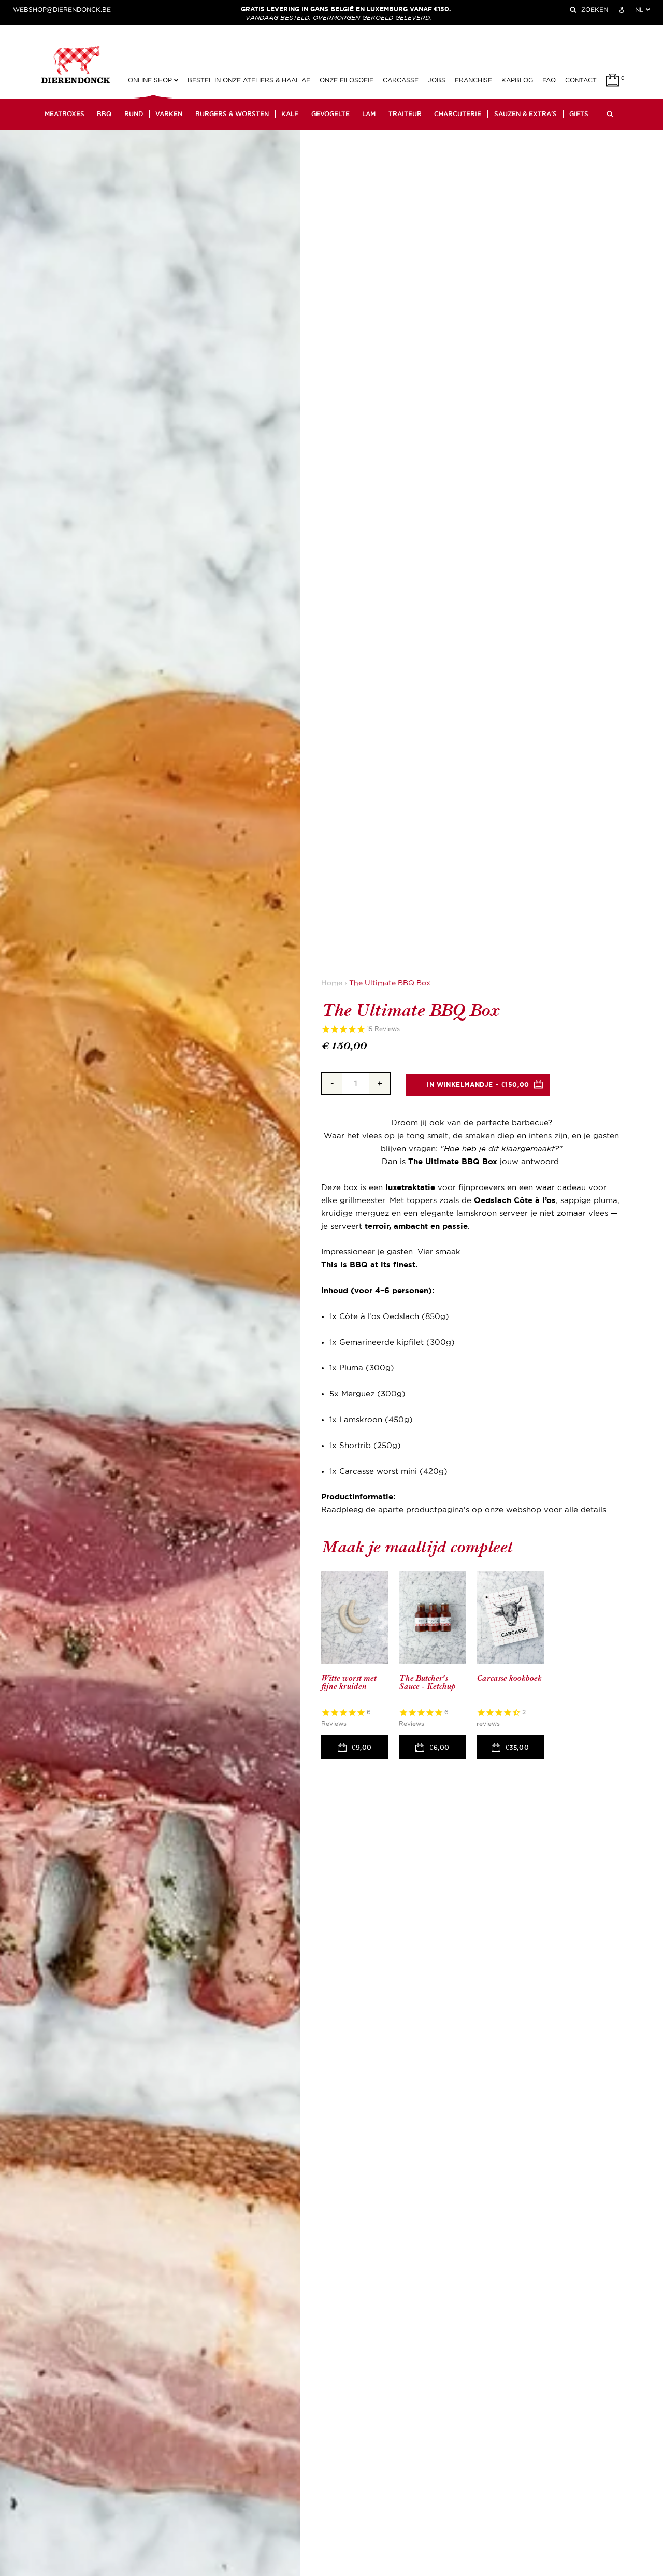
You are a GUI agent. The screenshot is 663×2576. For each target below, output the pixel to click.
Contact (581, 80)
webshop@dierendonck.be (62, 10)
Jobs (437, 80)
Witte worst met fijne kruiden (349, 1683)
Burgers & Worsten (232, 114)
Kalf (290, 114)
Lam (369, 114)
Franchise (473, 80)
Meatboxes (64, 114)
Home (332, 983)
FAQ (549, 80)
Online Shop (151, 80)
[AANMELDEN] (622, 10)
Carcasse (401, 80)
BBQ (104, 114)
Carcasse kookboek (509, 1678)
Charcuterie (458, 114)
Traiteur (405, 114)
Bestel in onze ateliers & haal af (249, 80)
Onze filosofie (347, 80)
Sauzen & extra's (525, 114)
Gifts (579, 114)
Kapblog (517, 80)
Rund (134, 114)
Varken (169, 114)
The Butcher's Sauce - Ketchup (427, 1683)
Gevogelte (330, 114)
